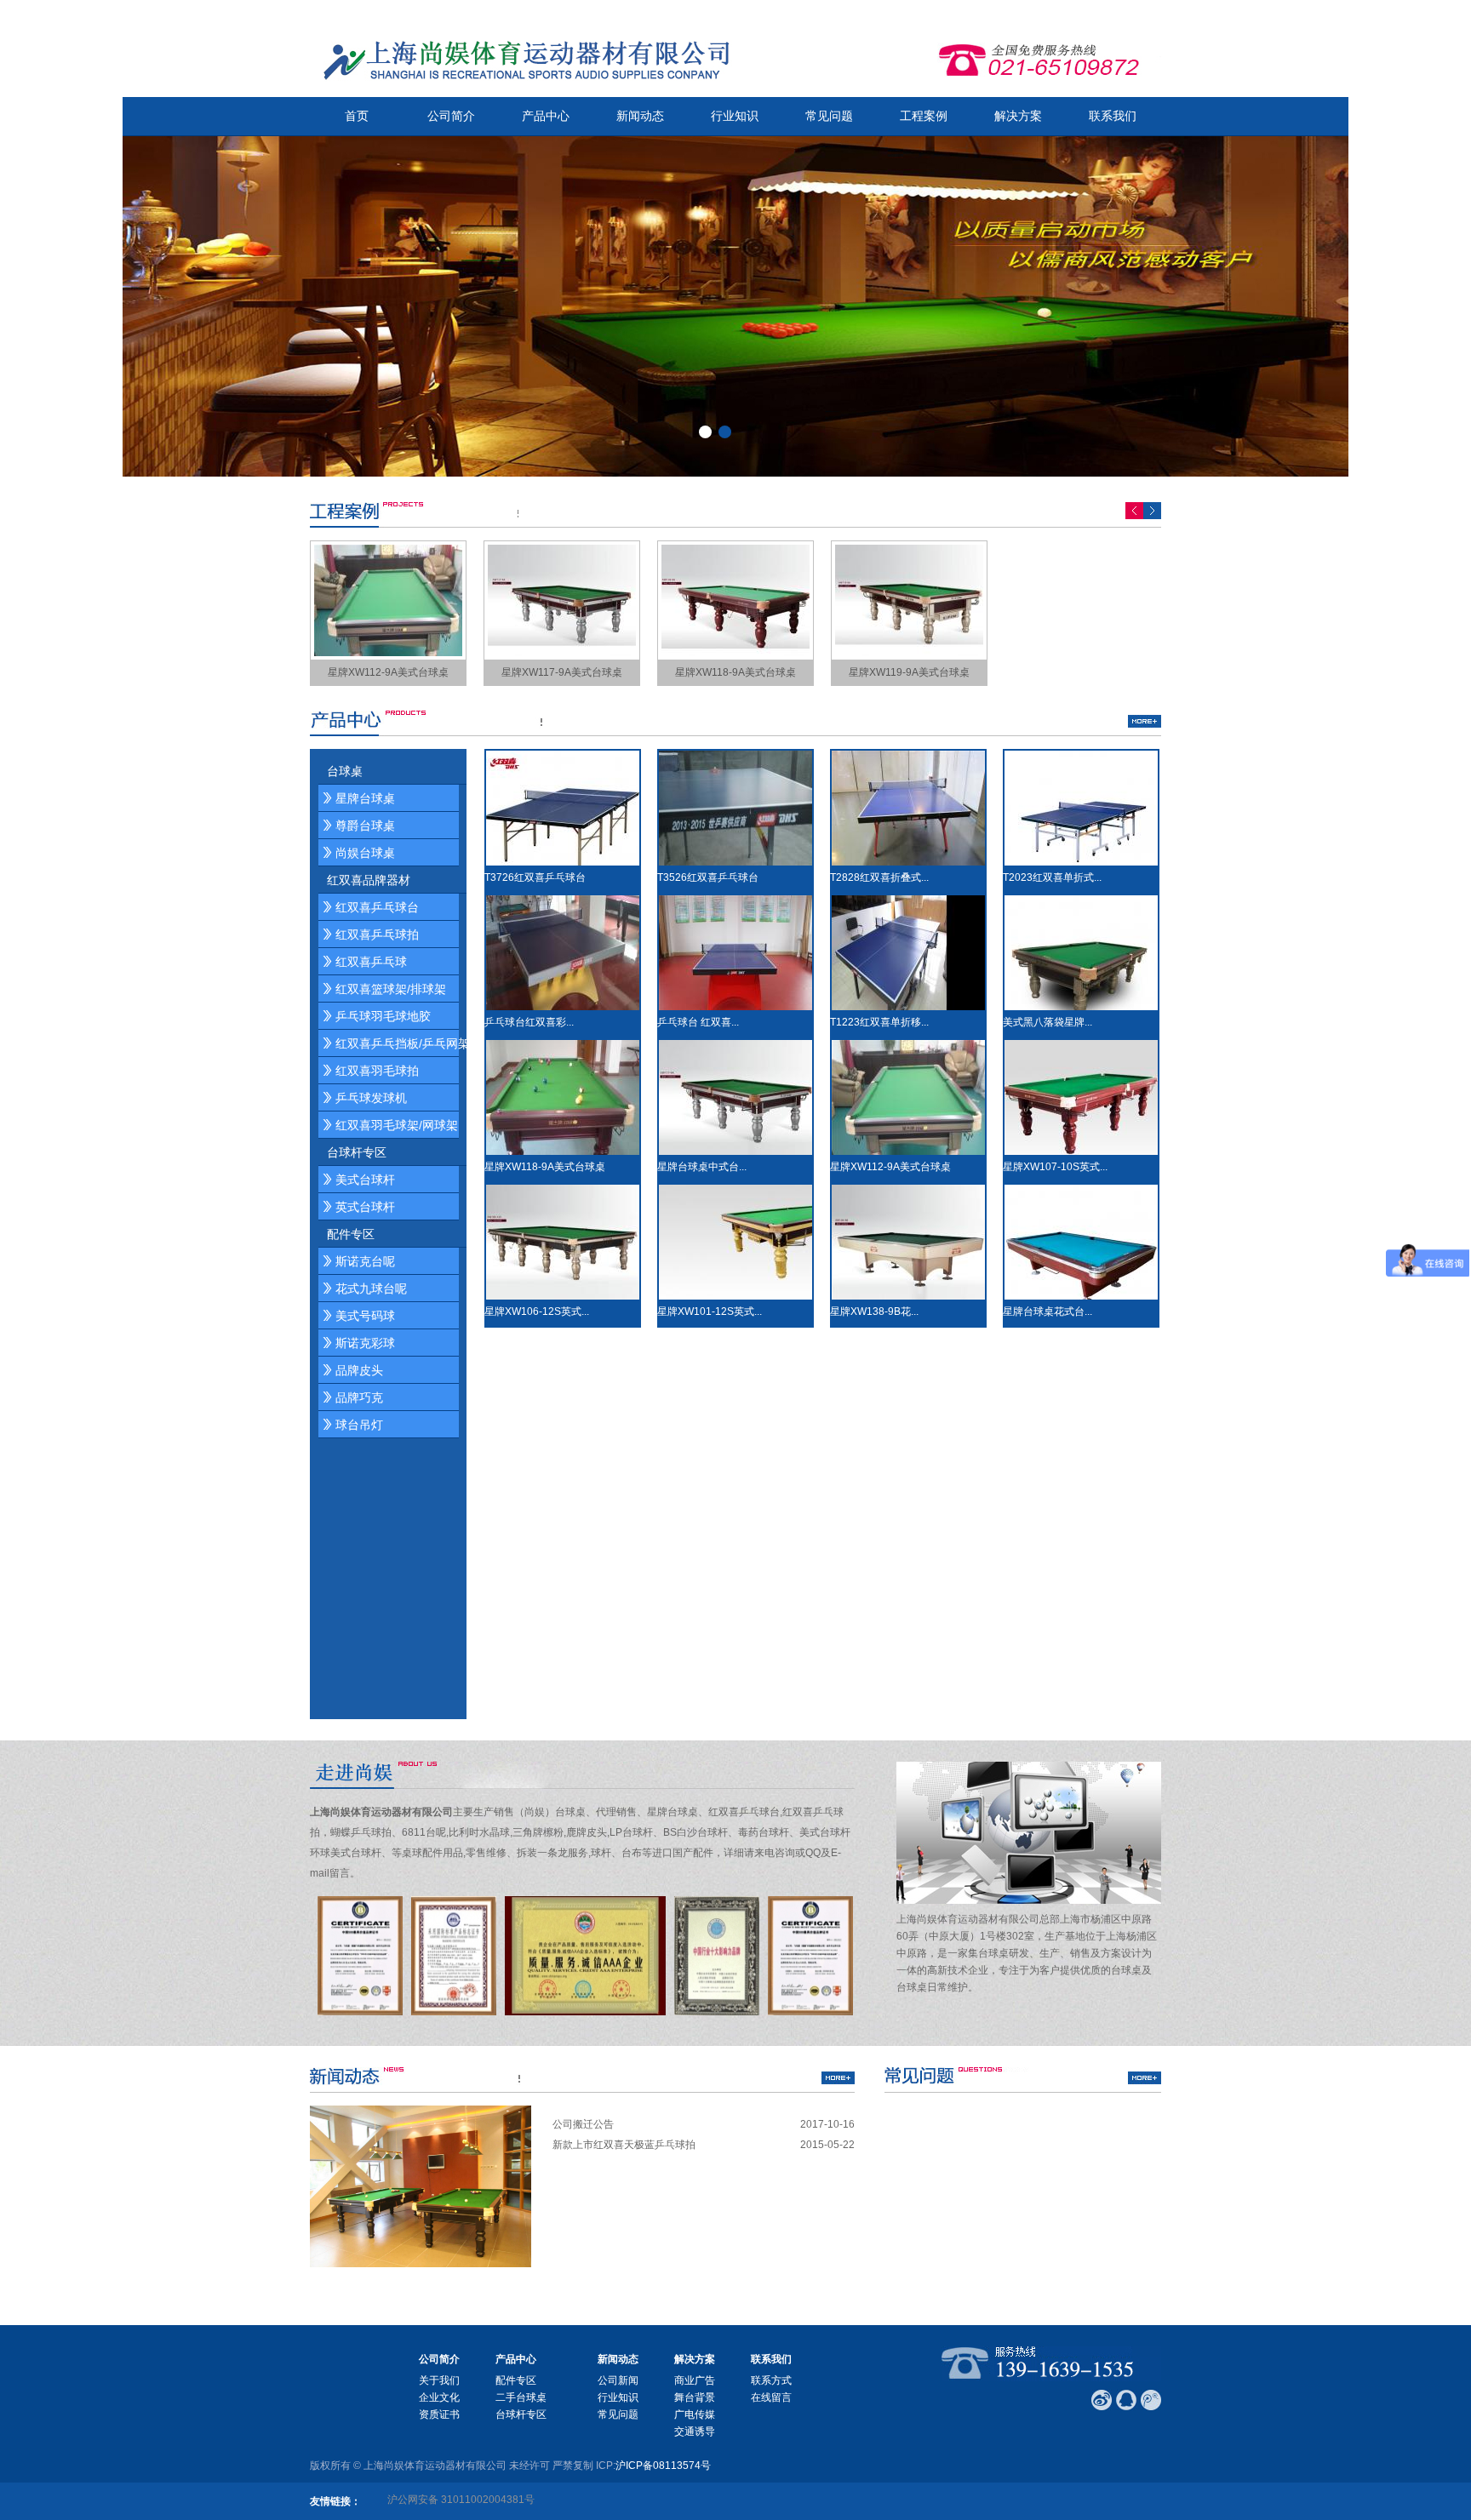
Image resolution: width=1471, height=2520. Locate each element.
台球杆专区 (357, 1152)
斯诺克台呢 (365, 1261)
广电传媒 (695, 2414)
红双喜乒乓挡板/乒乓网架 (403, 1043)
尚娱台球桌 (365, 853)
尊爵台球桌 (365, 826)
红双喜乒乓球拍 (377, 934)
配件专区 (351, 1234)
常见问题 (829, 116)
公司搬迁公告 (583, 2124)
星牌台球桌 (365, 798)
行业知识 (735, 116)
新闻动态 (640, 116)
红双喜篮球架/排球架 (391, 989)
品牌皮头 (359, 1370)
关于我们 (439, 2380)
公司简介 (451, 116)
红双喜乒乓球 (371, 962)
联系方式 (771, 2380)
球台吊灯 (359, 1425)
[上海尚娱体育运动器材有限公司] (523, 59)
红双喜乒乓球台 (377, 907)
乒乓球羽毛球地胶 (383, 1016)
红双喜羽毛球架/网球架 (397, 1125)
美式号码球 (365, 1316)
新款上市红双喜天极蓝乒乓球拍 (624, 2145)
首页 (357, 116)
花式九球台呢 (371, 1289)
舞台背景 (695, 2397)
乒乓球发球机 (371, 1098)
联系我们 (1113, 116)
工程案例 (924, 116)
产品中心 (546, 116)
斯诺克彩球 (365, 1343)
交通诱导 (695, 2431)
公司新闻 (618, 2380)
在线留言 (771, 2397)
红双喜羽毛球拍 (377, 1071)
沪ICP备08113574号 (663, 2466)
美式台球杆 (365, 1180)
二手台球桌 (521, 2397)
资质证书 (439, 2414)
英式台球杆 (365, 1207)
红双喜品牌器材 (369, 880)
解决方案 (1018, 116)
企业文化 (439, 2397)
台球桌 (345, 771)
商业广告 (695, 2380)
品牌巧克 (359, 1397)
